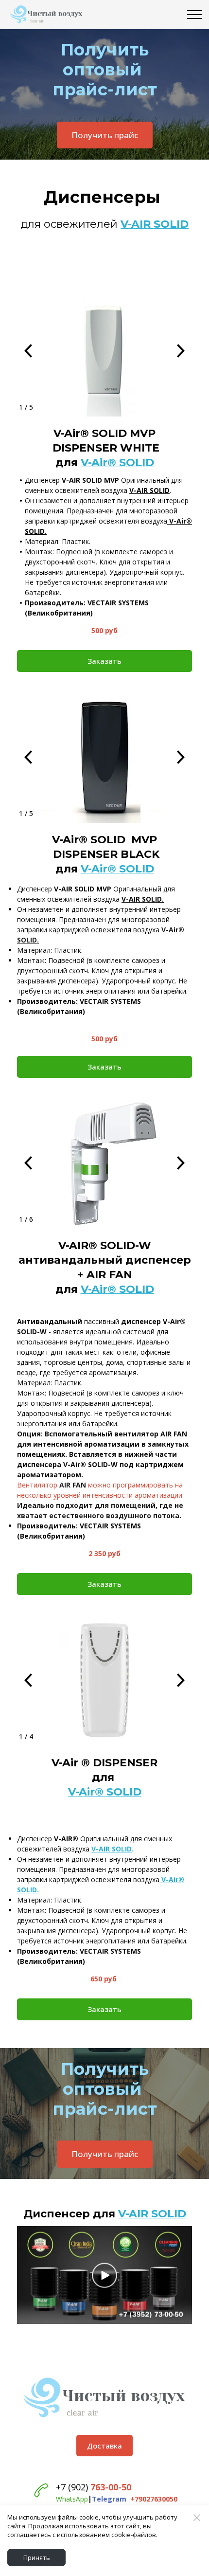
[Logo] (104, 2398)
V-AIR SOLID (152, 2214)
